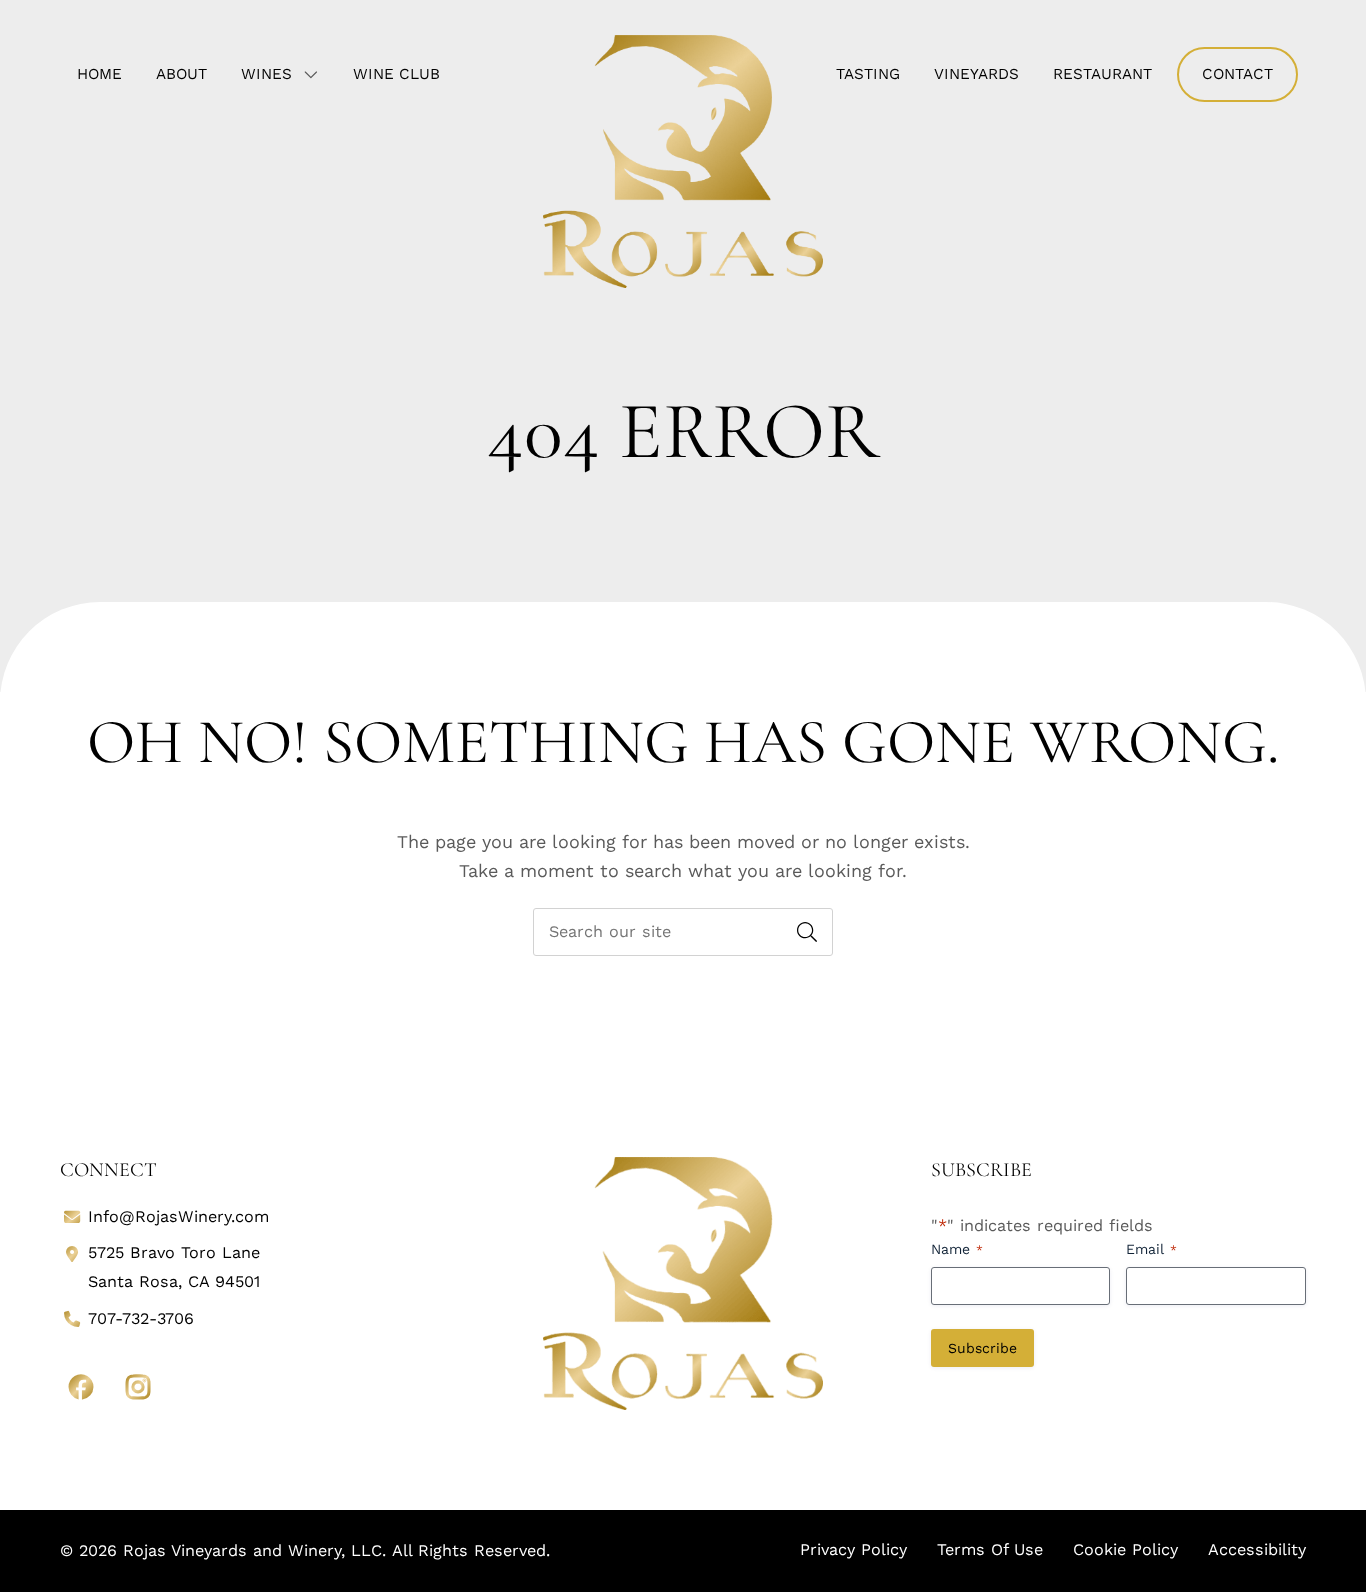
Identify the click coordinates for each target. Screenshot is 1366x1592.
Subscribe (982, 1348)
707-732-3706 (141, 1318)
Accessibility (1257, 1549)
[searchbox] (683, 932)
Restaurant (1102, 74)
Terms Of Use (990, 1549)
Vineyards (976, 74)
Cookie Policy (1125, 1549)
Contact (1237, 74)
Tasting (868, 74)
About (181, 74)
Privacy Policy (853, 1549)
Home (99, 74)
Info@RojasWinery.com (178, 1216)
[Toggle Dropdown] (315, 73)
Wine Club (396, 74)
